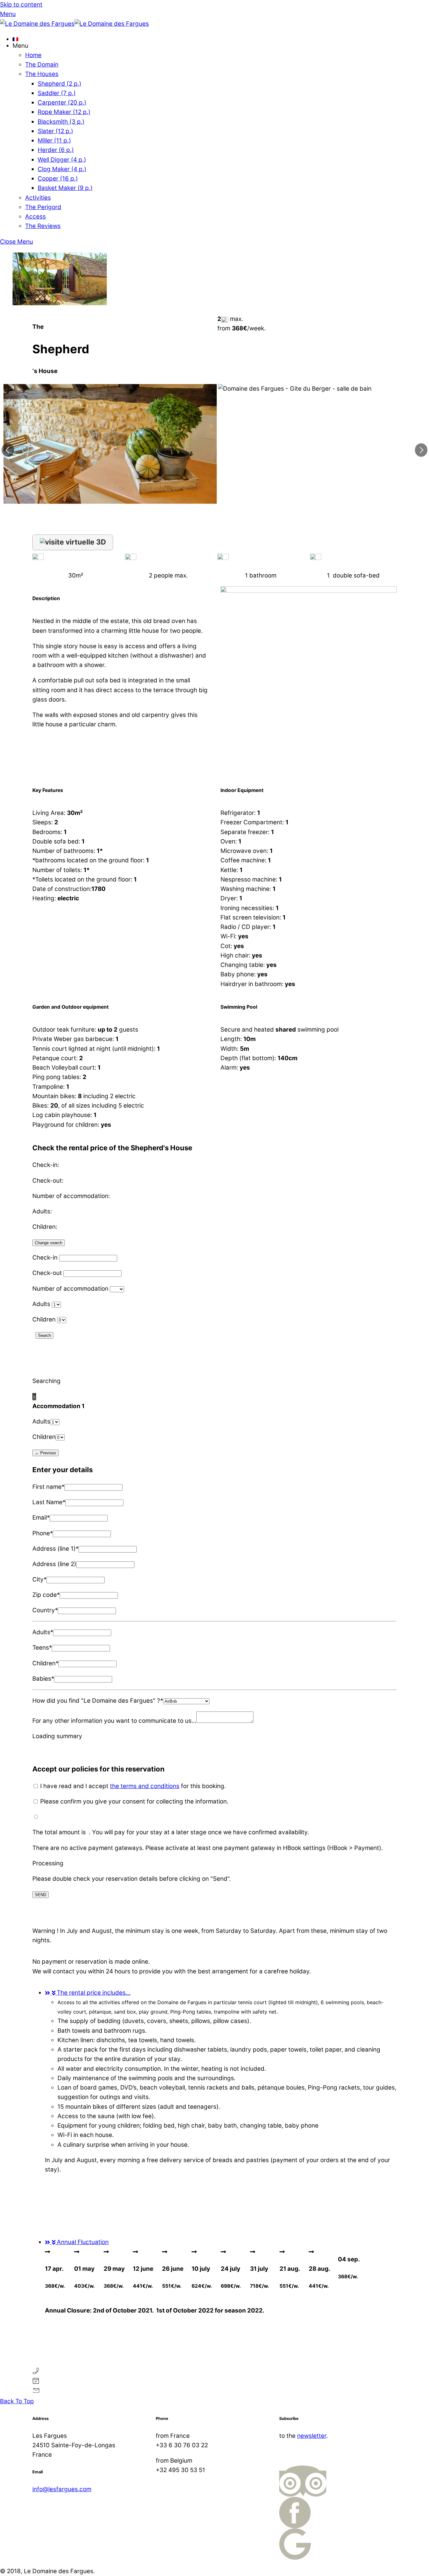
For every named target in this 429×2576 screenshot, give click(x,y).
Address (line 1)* (55, 1549)
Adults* (43, 1632)
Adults (41, 1304)
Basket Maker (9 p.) (65, 188)
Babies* (43, 1679)
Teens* (42, 1648)
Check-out (47, 1273)
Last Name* (49, 1502)
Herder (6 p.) (56, 150)
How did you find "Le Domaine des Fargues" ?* (98, 1701)
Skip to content (21, 5)
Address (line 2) (54, 1564)
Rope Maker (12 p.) (64, 112)
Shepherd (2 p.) (60, 84)
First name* (48, 1487)
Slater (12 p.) (55, 131)
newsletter (312, 2436)
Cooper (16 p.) (58, 179)
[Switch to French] (221, 39)
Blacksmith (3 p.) (61, 122)
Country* (45, 1610)
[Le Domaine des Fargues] (74, 24)
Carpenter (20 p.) (62, 103)
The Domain (42, 65)
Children (44, 1319)
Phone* (43, 1533)
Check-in (45, 1258)
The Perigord (43, 207)
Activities (38, 198)
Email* (41, 1518)
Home (33, 55)
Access (35, 217)
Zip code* (46, 1595)
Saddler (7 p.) (57, 93)
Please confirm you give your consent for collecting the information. (133, 1801)
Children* (45, 1663)
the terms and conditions (145, 1786)
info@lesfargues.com (62, 2489)
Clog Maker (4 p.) (62, 169)
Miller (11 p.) (54, 141)
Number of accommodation (70, 1289)
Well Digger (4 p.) (62, 160)
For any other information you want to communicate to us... (114, 1721)
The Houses (42, 74)
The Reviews (43, 226)
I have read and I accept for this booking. (132, 1786)
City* (39, 1579)
